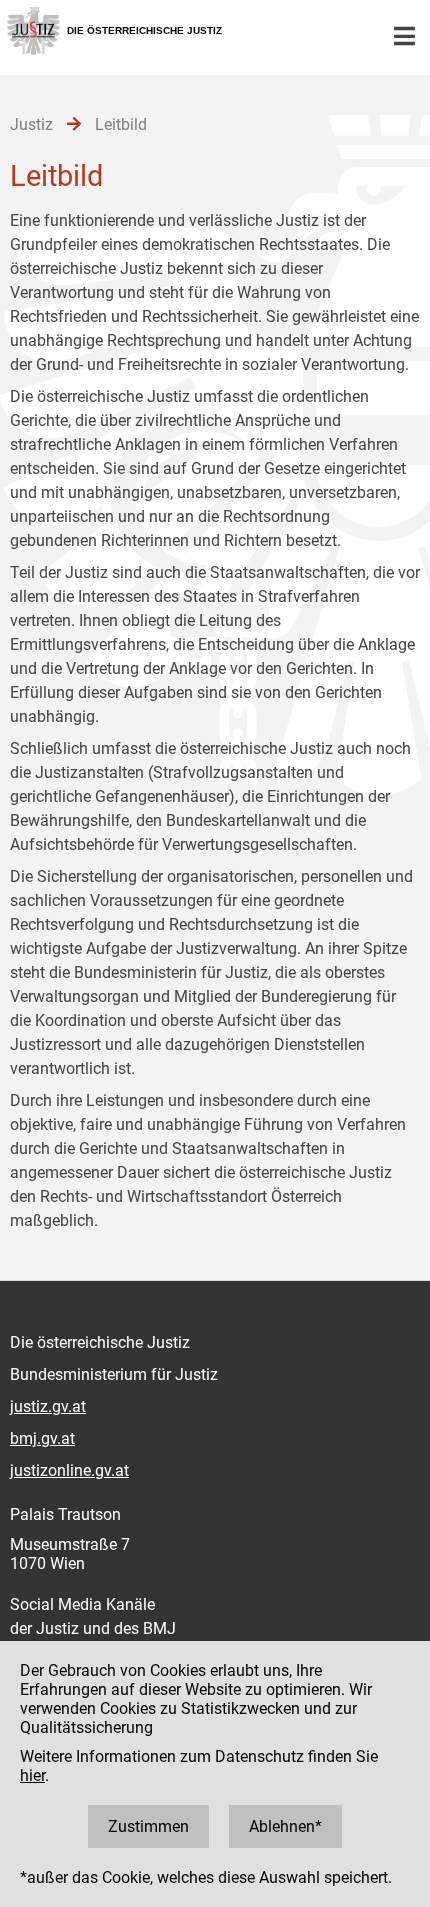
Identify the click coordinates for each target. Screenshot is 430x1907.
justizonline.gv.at (69, 1470)
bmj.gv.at (42, 1438)
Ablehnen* (285, 1826)
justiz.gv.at (48, 1406)
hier (32, 1775)
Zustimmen (148, 1826)
